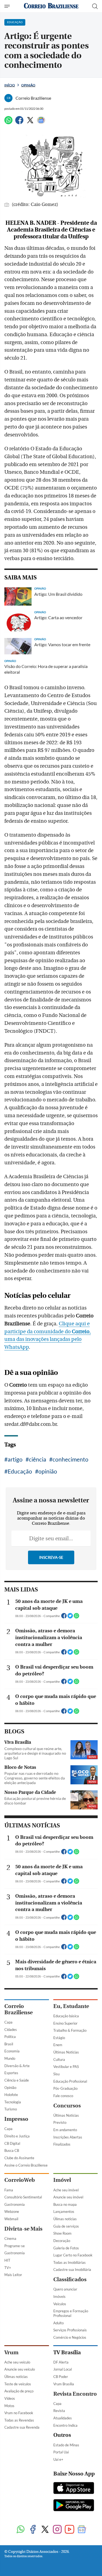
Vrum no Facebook (19, 2413)
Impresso (16, 2119)
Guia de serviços (66, 2226)
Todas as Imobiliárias (69, 2262)
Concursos (67, 2106)
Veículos (60, 2304)
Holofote (11, 2095)
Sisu (56, 2074)
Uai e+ (58, 2459)
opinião (48, 1471)
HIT (7, 2260)
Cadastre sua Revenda (22, 2427)
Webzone (12, 2212)
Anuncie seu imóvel (68, 2197)
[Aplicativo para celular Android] (74, 2506)
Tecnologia (13, 2102)
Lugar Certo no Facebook (73, 2255)
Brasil (9, 2044)
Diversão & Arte (17, 2066)
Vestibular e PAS (66, 2067)
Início (10, 85)
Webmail (11, 2219)
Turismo (11, 2109)
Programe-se (15, 2246)
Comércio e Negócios (70, 2337)
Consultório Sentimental (23, 2197)
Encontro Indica (65, 2425)
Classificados (70, 2279)
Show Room (62, 2233)
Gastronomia (15, 2204)
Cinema (10, 2238)
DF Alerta (61, 2362)
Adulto (58, 2323)
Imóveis (59, 2296)
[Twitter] (30, 122)
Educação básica (66, 2016)
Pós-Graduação (65, 2088)
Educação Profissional (70, 2081)
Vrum (11, 2352)
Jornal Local (63, 2369)
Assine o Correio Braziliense (26, 2165)
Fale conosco (63, 2096)
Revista (59, 2411)
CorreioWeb (20, 2180)
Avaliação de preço (19, 2391)
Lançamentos (64, 2212)
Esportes (11, 2073)
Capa (8, 2022)
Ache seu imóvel (66, 2190)
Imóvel (62, 2180)
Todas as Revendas (19, 2420)
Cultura (59, 2059)
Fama (9, 2190)
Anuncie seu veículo (20, 2369)
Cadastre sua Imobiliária (72, 2270)
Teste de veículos (18, 2384)
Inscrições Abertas (68, 2137)
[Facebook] (19, 122)
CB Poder (61, 2377)
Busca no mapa (65, 2204)
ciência (38, 1459)
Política (10, 2037)
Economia (12, 2051)
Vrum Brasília (64, 2384)
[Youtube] (69, 2530)
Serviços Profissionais (70, 2330)
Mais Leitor (13, 2275)
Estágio (59, 2038)
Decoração (62, 2241)
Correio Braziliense (18, 2009)
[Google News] (41, 122)
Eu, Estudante (71, 2006)
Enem (58, 2045)
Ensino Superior (65, 2023)
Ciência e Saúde (17, 2080)
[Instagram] (57, 2530)
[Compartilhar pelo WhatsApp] (76, 1617)
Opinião (28, 85)
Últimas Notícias (66, 2052)
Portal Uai (61, 2452)
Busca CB (12, 2150)
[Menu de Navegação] (8, 6)
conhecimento (70, 1459)
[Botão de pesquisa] (95, 6)
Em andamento (65, 2130)
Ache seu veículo (17, 2362)
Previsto (60, 2122)
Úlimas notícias (65, 2219)
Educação (20, 1471)
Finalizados (62, 2144)
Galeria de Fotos (66, 2248)
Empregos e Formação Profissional (71, 2313)
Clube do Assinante (19, 2158)
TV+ (8, 2268)
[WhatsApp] (8, 122)
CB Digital (12, 2143)
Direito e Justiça (17, 2136)
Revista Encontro (75, 2394)
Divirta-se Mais (23, 2229)
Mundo (10, 2058)
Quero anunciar (65, 2289)
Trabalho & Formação (70, 2030)
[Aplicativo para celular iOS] (74, 2489)
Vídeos (10, 2398)
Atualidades (63, 2418)
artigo (15, 1459)
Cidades (11, 2030)
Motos (9, 2406)
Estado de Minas (66, 2445)
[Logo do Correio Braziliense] (51, 6)
